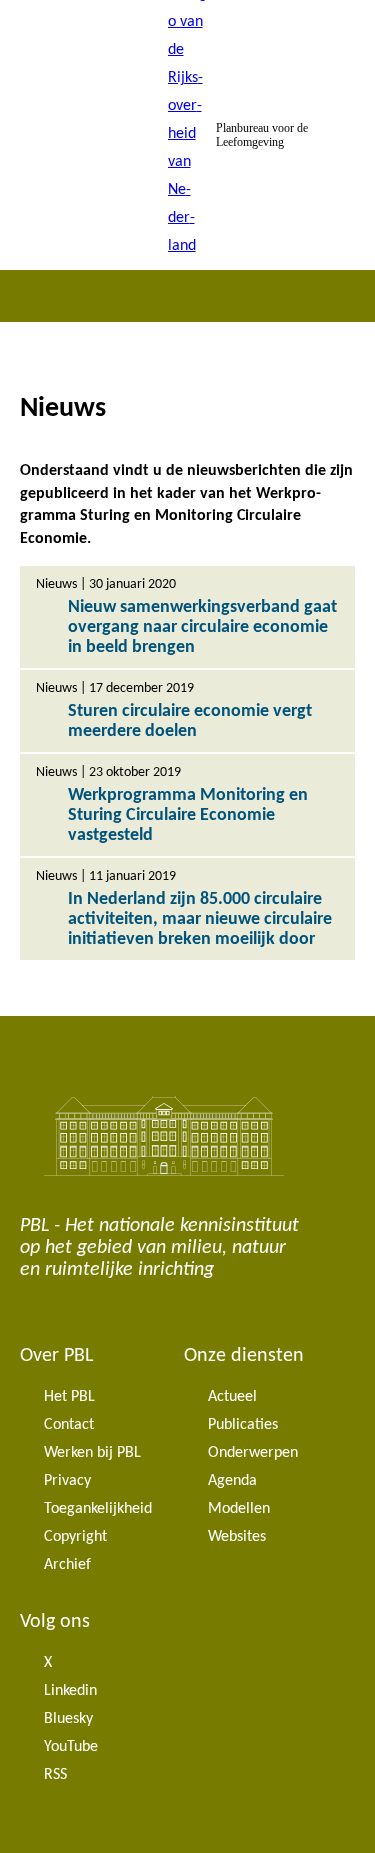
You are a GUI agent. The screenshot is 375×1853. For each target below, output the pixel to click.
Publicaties (243, 1425)
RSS (55, 1775)
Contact (69, 1425)
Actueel (232, 1397)
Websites (237, 1537)
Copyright (75, 1537)
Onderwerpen (253, 1453)
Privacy (67, 1481)
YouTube (71, 1747)
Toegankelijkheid (98, 1509)
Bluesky (68, 1719)
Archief (67, 1565)
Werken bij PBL (92, 1453)
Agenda (232, 1481)
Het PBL (69, 1397)
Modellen (239, 1509)
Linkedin (70, 1691)
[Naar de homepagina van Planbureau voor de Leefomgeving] (188, 135)
